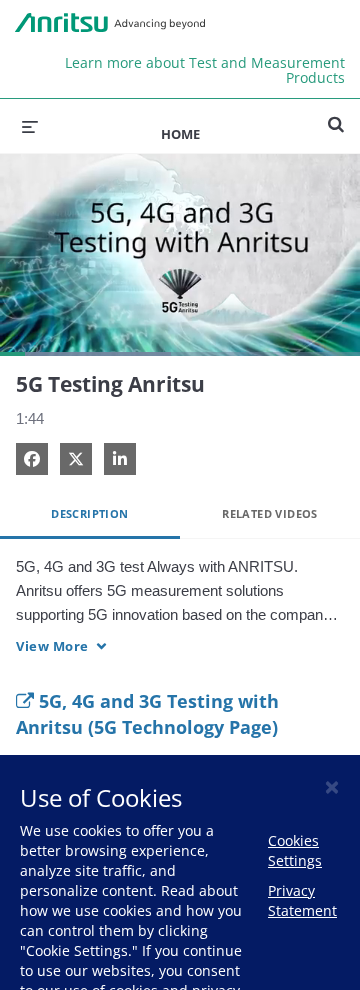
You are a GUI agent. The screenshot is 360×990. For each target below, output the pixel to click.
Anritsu (110, 23)
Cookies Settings (295, 850)
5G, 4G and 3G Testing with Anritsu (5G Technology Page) (147, 714)
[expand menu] (30, 126)
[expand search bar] (336, 116)
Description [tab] (89, 513)
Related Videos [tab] (270, 513)
